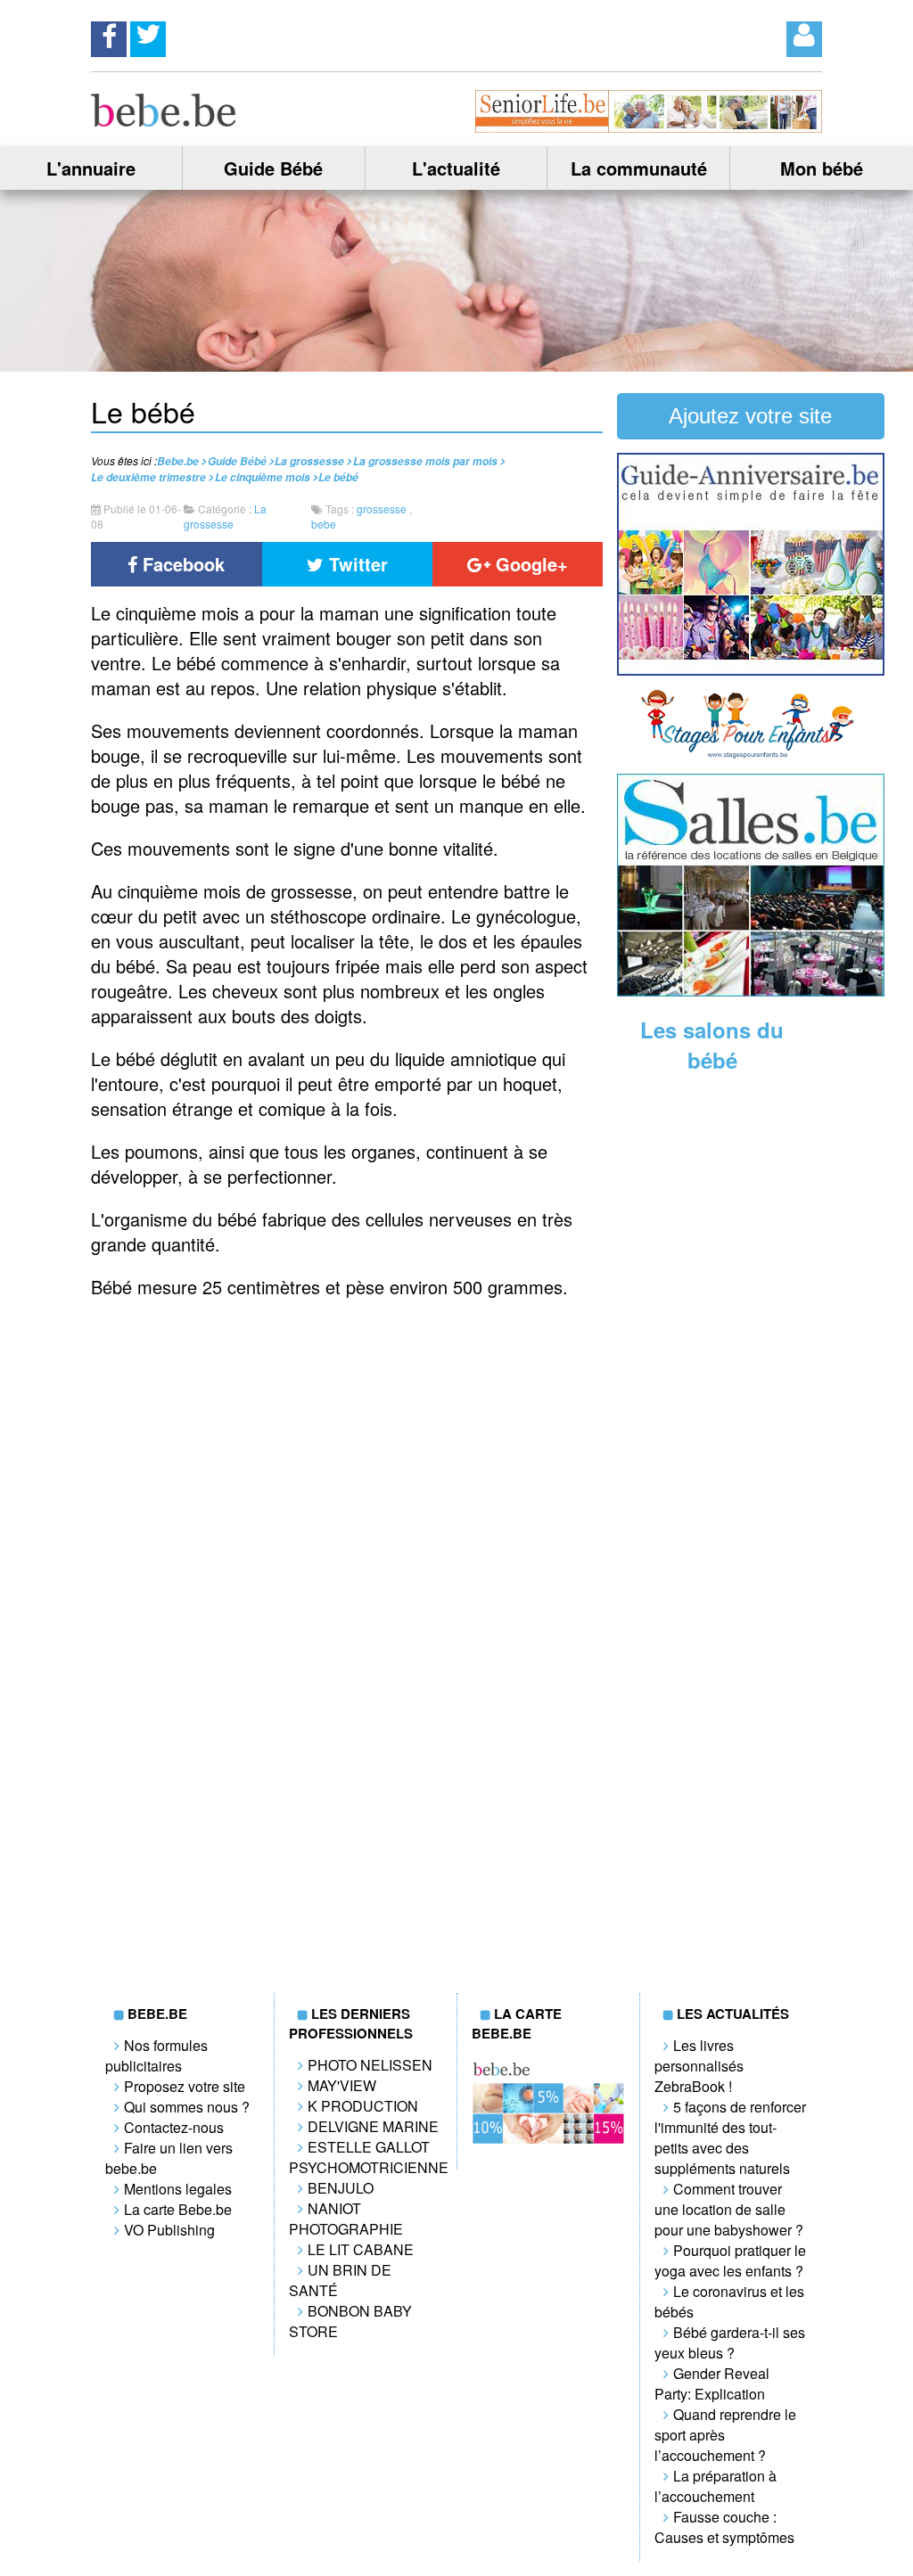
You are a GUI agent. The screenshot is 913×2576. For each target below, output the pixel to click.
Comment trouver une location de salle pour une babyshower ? (729, 2209)
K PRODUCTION (363, 2106)
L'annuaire (91, 168)
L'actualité (456, 168)
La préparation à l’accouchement (716, 2486)
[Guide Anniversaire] (751, 670)
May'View (342, 2085)
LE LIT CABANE (361, 2249)
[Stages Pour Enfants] (751, 755)
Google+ (529, 564)
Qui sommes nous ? (187, 2107)
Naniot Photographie (346, 2219)
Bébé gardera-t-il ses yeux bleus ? (730, 2342)
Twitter (356, 564)
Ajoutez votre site (750, 416)
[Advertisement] (751, 1364)
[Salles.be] (751, 991)
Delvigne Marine (373, 2126)
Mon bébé (822, 168)
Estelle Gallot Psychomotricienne (369, 2157)
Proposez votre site (185, 2086)
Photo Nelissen (370, 2065)
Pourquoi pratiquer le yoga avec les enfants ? (730, 2260)
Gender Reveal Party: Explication (712, 2383)
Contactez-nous (174, 2127)
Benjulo (341, 2188)
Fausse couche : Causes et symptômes (724, 2527)
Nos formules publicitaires (156, 2055)
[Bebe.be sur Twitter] (148, 34)
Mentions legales (178, 2189)
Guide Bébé (273, 168)
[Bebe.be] (164, 121)
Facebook (181, 564)
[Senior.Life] (648, 127)
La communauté (639, 168)
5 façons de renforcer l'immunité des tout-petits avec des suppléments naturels (730, 2137)
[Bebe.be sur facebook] (109, 34)
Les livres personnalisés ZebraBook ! (699, 2066)
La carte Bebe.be (178, 2209)
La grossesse (225, 516)
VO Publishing (169, 2230)
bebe (324, 524)
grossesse (382, 509)
